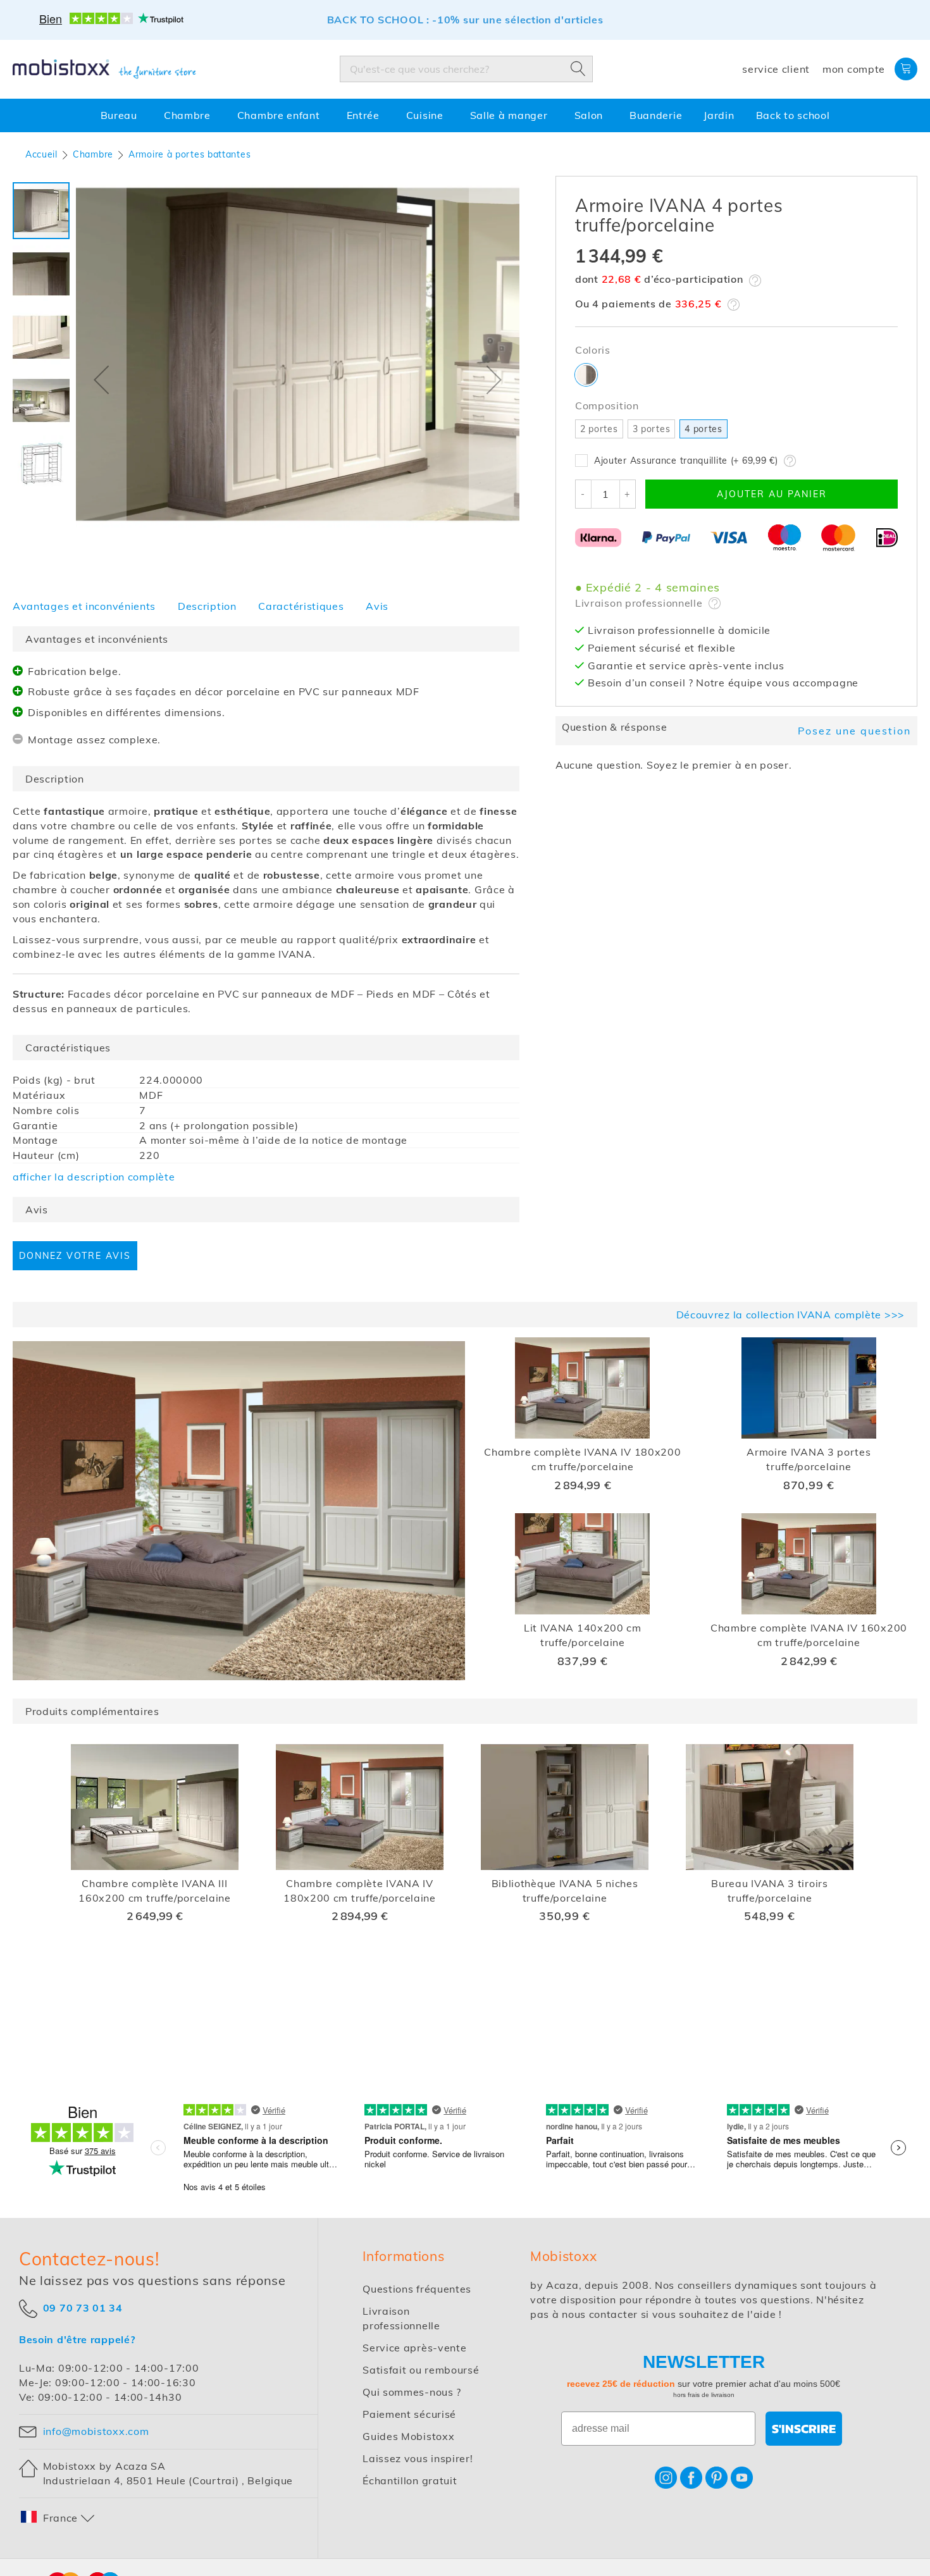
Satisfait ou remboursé (421, 2370)
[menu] (465, 115)
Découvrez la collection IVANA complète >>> (790, 1315)
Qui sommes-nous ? (412, 2392)
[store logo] (104, 69)
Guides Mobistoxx (408, 2436)
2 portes (599, 429)
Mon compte (854, 69)
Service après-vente (414, 2348)
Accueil (41, 154)
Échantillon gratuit (410, 2480)
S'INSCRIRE (804, 2429)
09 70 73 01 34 (83, 2307)
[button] (101, 380)
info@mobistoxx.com (96, 2431)
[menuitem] (121, 115)
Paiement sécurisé (409, 2414)
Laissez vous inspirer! (418, 2458)
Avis (377, 606)
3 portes (652, 429)
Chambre (93, 154)
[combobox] (466, 69)
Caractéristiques (301, 606)
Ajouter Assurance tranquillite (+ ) (686, 461)
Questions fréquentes (417, 2289)
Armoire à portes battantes (189, 154)
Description (207, 606)
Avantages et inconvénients (84, 606)
